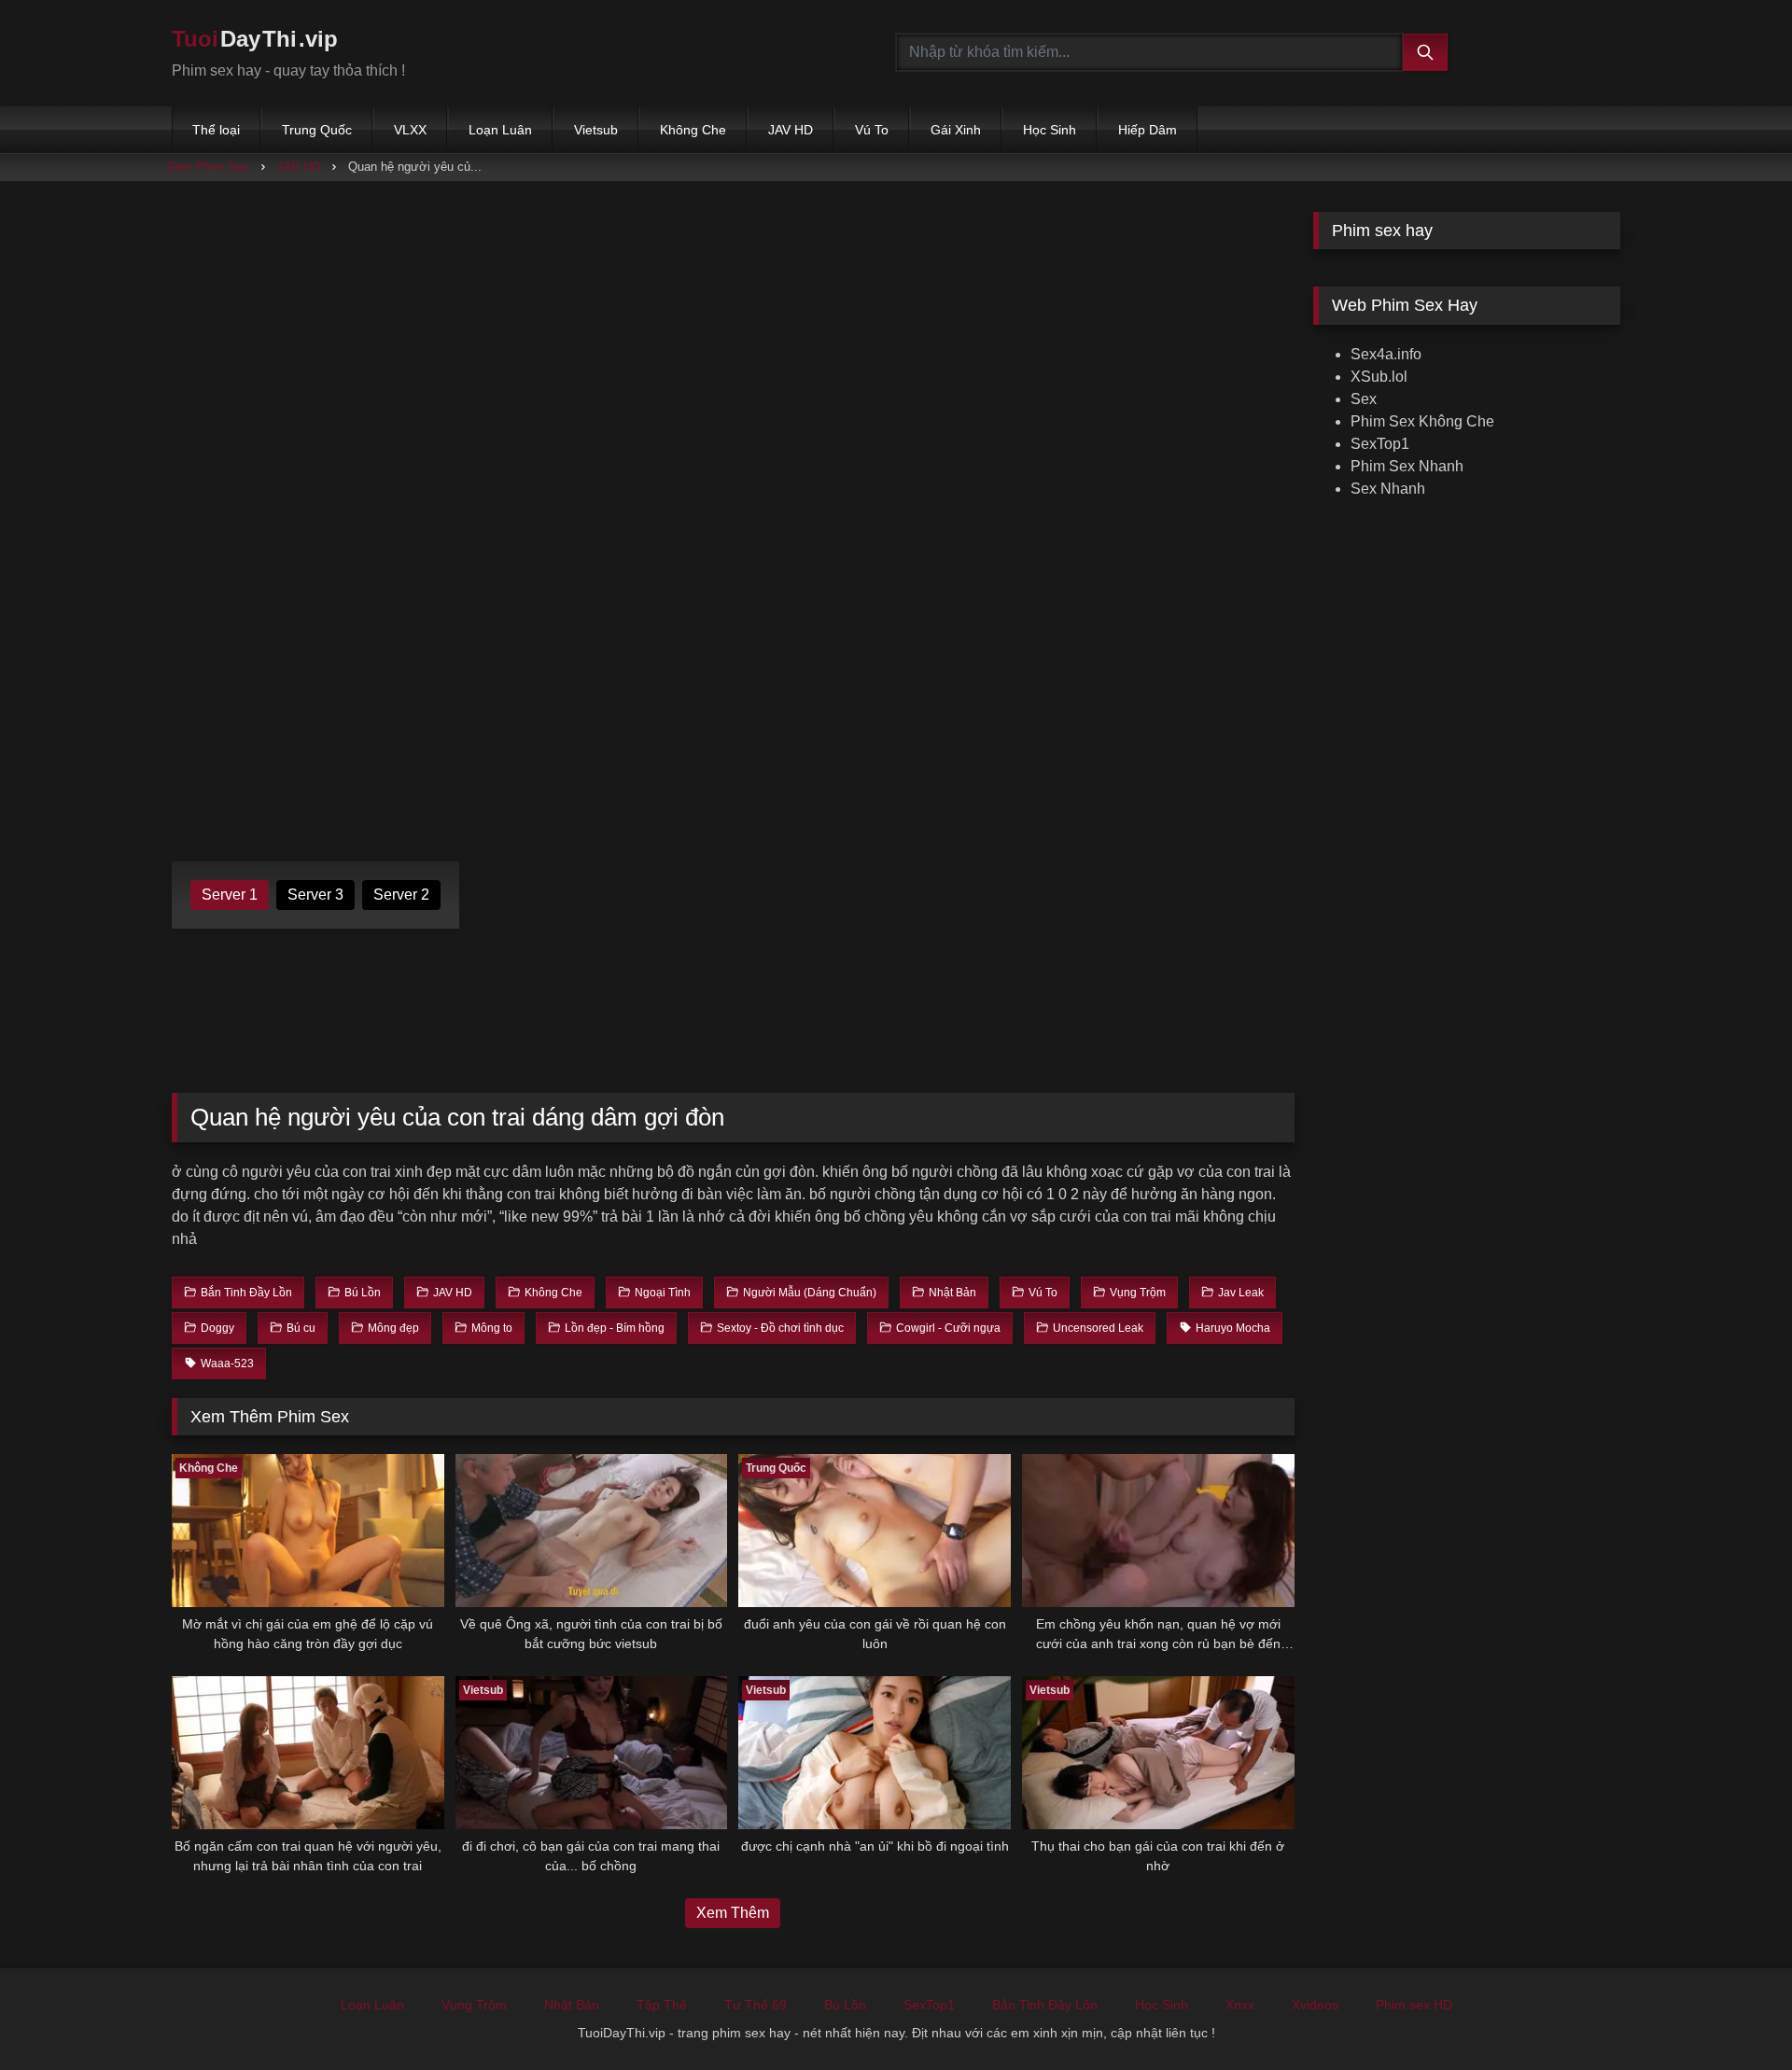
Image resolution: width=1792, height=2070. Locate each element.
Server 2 (401, 895)
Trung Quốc (317, 130)
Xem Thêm (733, 1913)
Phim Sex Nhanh (1407, 466)
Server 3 (315, 895)
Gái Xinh (956, 130)
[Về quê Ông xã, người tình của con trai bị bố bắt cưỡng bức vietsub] (592, 1531)
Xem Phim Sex (208, 167)
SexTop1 (1380, 444)
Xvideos (1315, 2005)
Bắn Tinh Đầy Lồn (1045, 2005)
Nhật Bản (572, 2005)
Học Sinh (1050, 130)
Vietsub (596, 130)
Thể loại (216, 130)
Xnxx (1240, 2005)
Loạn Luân (500, 130)
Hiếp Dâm (1148, 130)
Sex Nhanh (1388, 489)
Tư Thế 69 (756, 2005)
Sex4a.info (1386, 354)
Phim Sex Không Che (1422, 421)
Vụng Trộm (474, 2005)
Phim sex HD (1414, 2005)
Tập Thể (662, 2005)
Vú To (872, 130)
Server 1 (230, 895)
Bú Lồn (845, 2005)
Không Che (693, 130)
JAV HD (791, 130)
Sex (1364, 399)
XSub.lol (1379, 377)
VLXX (410, 130)
